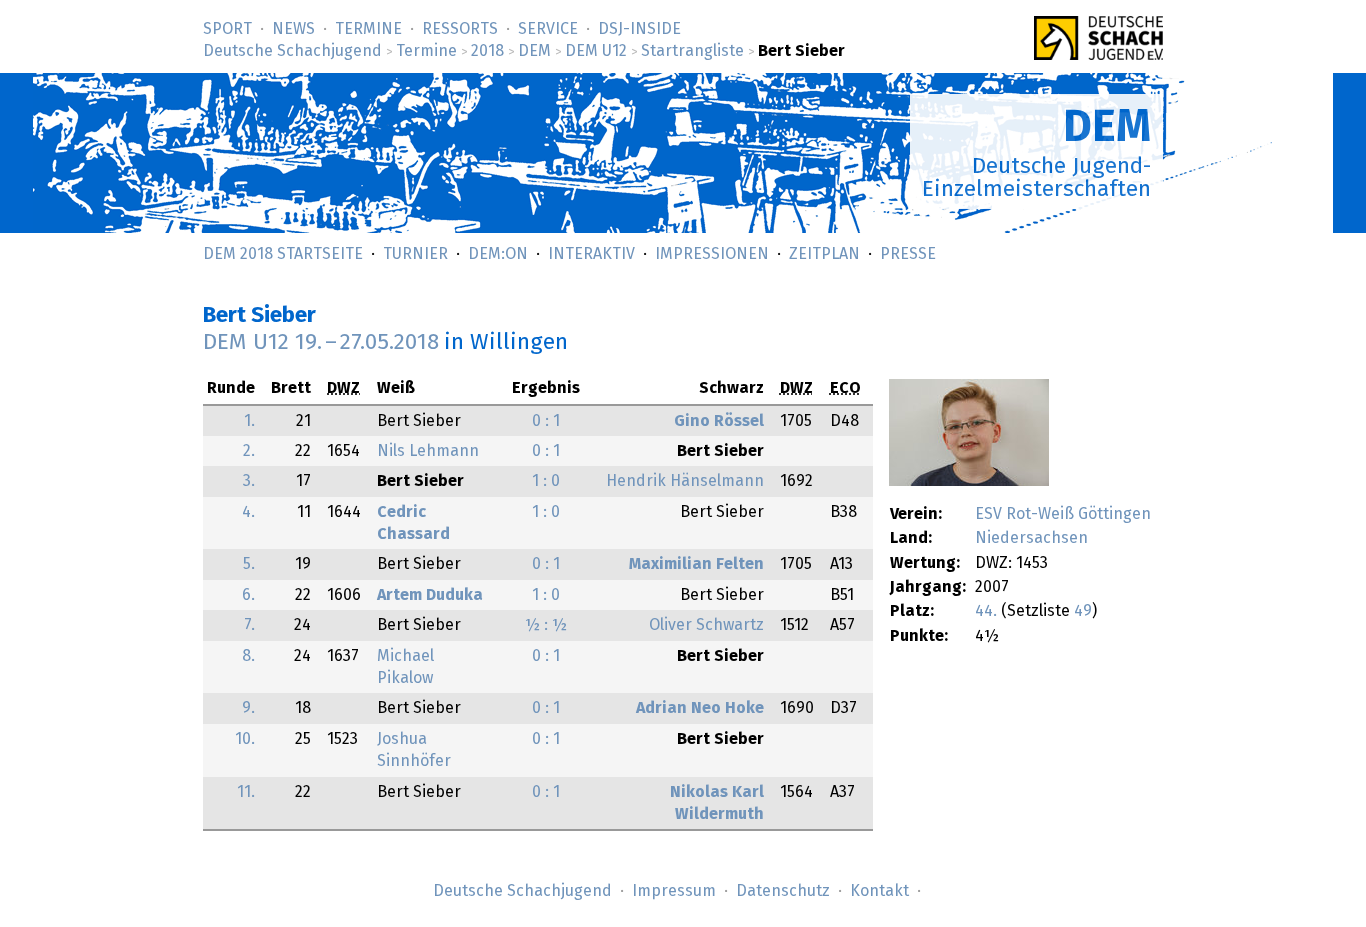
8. (248, 656)
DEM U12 (596, 51)
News (293, 29)
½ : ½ (546, 625)
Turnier (415, 254)
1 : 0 (546, 481)
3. (249, 481)
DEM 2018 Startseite (283, 254)
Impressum (674, 891)
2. (249, 451)
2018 (487, 51)
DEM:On (498, 254)
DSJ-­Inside (639, 29)
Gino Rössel (719, 421)
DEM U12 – (321, 342)
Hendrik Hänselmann (685, 481)
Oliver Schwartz (706, 625)
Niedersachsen (1031, 538)
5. (249, 564)
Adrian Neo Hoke (700, 708)
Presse (908, 254)
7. (249, 625)
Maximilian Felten (696, 564)
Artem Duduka (430, 595)
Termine (368, 29)
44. (986, 611)
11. (246, 792)
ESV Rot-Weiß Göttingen (1063, 514)
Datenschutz (783, 891)
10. (245, 739)
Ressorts (460, 29)
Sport (227, 29)
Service (548, 29)
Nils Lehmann (428, 451)
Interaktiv (591, 254)
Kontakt (879, 891)
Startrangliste (692, 51)
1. (249, 421)
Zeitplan (824, 254)
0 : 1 (546, 421)
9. (248, 708)
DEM (534, 51)
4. (248, 512)
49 (1083, 611)
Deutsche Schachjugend (292, 51)
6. (248, 595)
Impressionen (712, 254)
